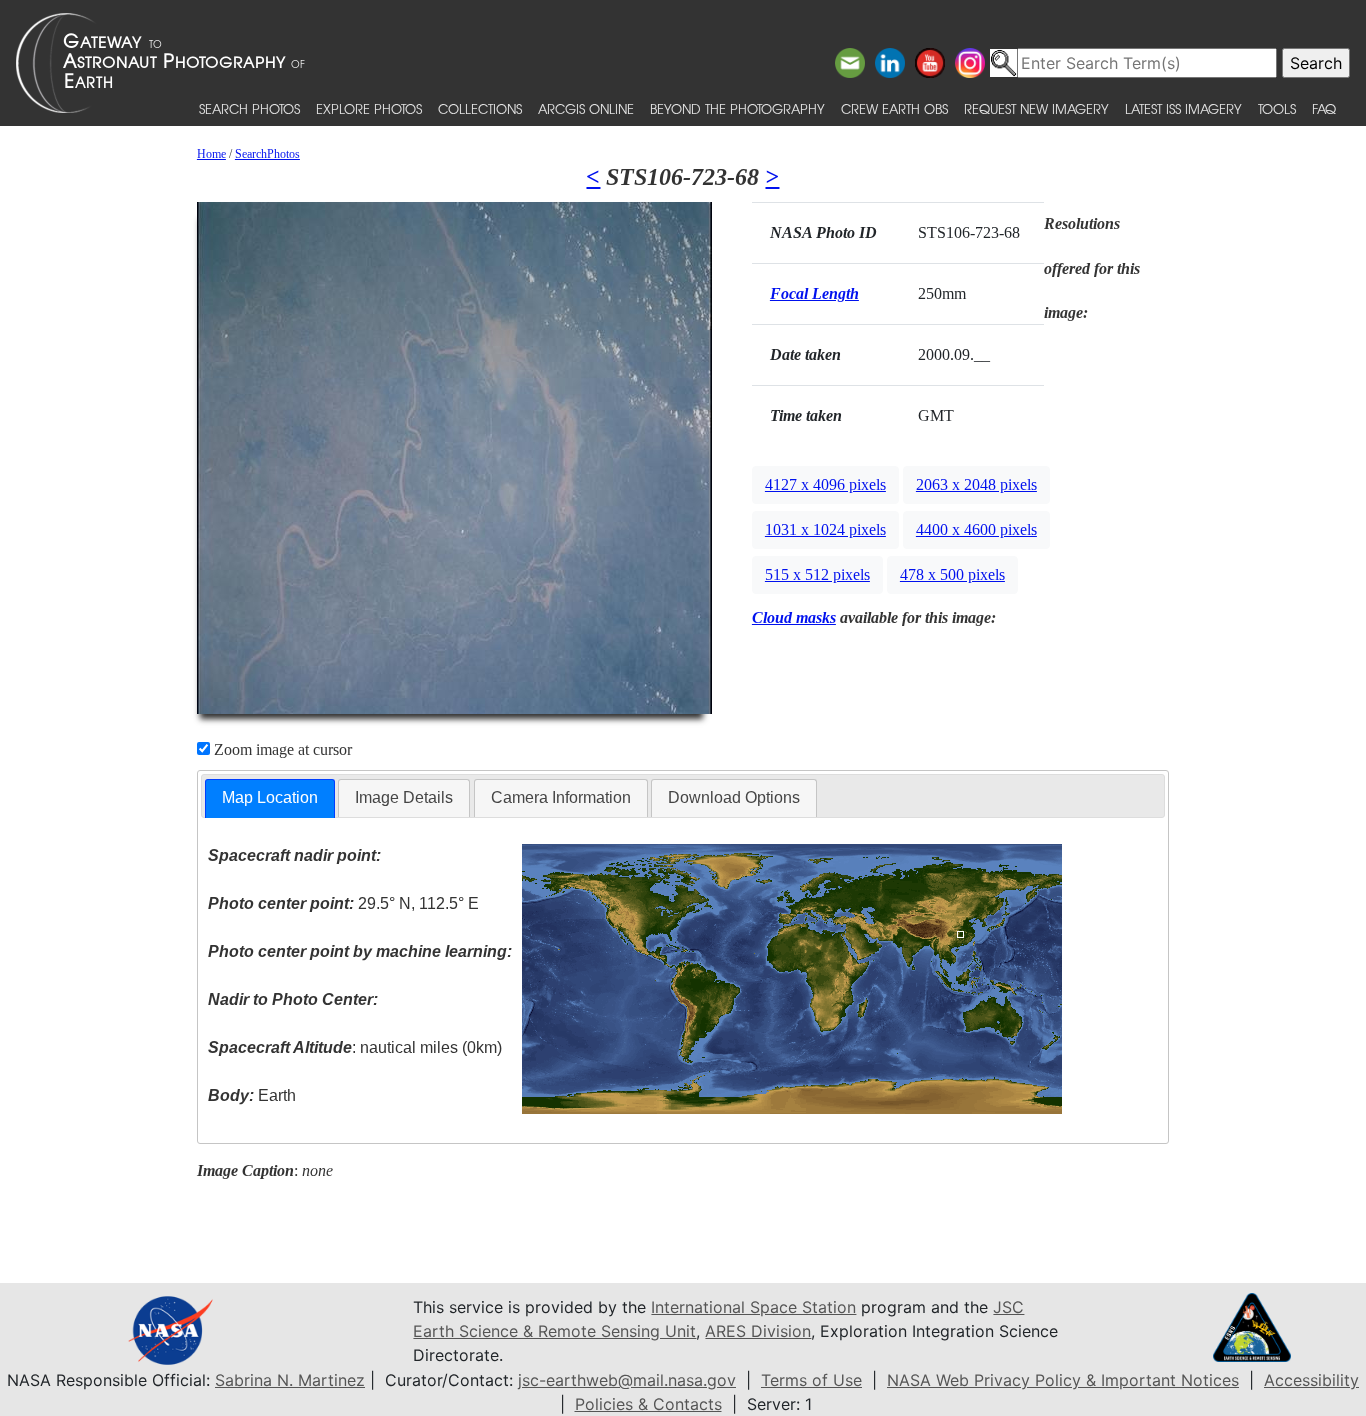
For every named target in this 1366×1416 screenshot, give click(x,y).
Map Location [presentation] (270, 797)
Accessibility (1311, 1380)
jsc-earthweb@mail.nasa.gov (627, 1380)
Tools (1277, 108)
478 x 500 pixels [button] (952, 574)
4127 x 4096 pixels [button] (825, 484)
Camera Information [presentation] (561, 797)
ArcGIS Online (586, 108)
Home (211, 154)
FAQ (1324, 108)
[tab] (270, 798)
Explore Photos (369, 108)
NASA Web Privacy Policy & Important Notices (1063, 1380)
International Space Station (753, 1307)
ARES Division (758, 1331)
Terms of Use (811, 1380)
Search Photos (249, 108)
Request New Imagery (1036, 108)
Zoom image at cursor (281, 749)
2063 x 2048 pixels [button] (976, 484)
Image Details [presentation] (404, 797)
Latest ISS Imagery (1183, 108)
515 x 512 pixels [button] (817, 574)
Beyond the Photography (737, 108)
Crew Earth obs (894, 108)
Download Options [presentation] (734, 797)
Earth (252, 1095)
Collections (480, 108)
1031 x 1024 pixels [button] (825, 529)
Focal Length (814, 293)
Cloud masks (794, 617)
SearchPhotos (267, 154)
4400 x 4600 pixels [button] (976, 529)
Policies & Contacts (648, 1404)
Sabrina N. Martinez (290, 1380)
